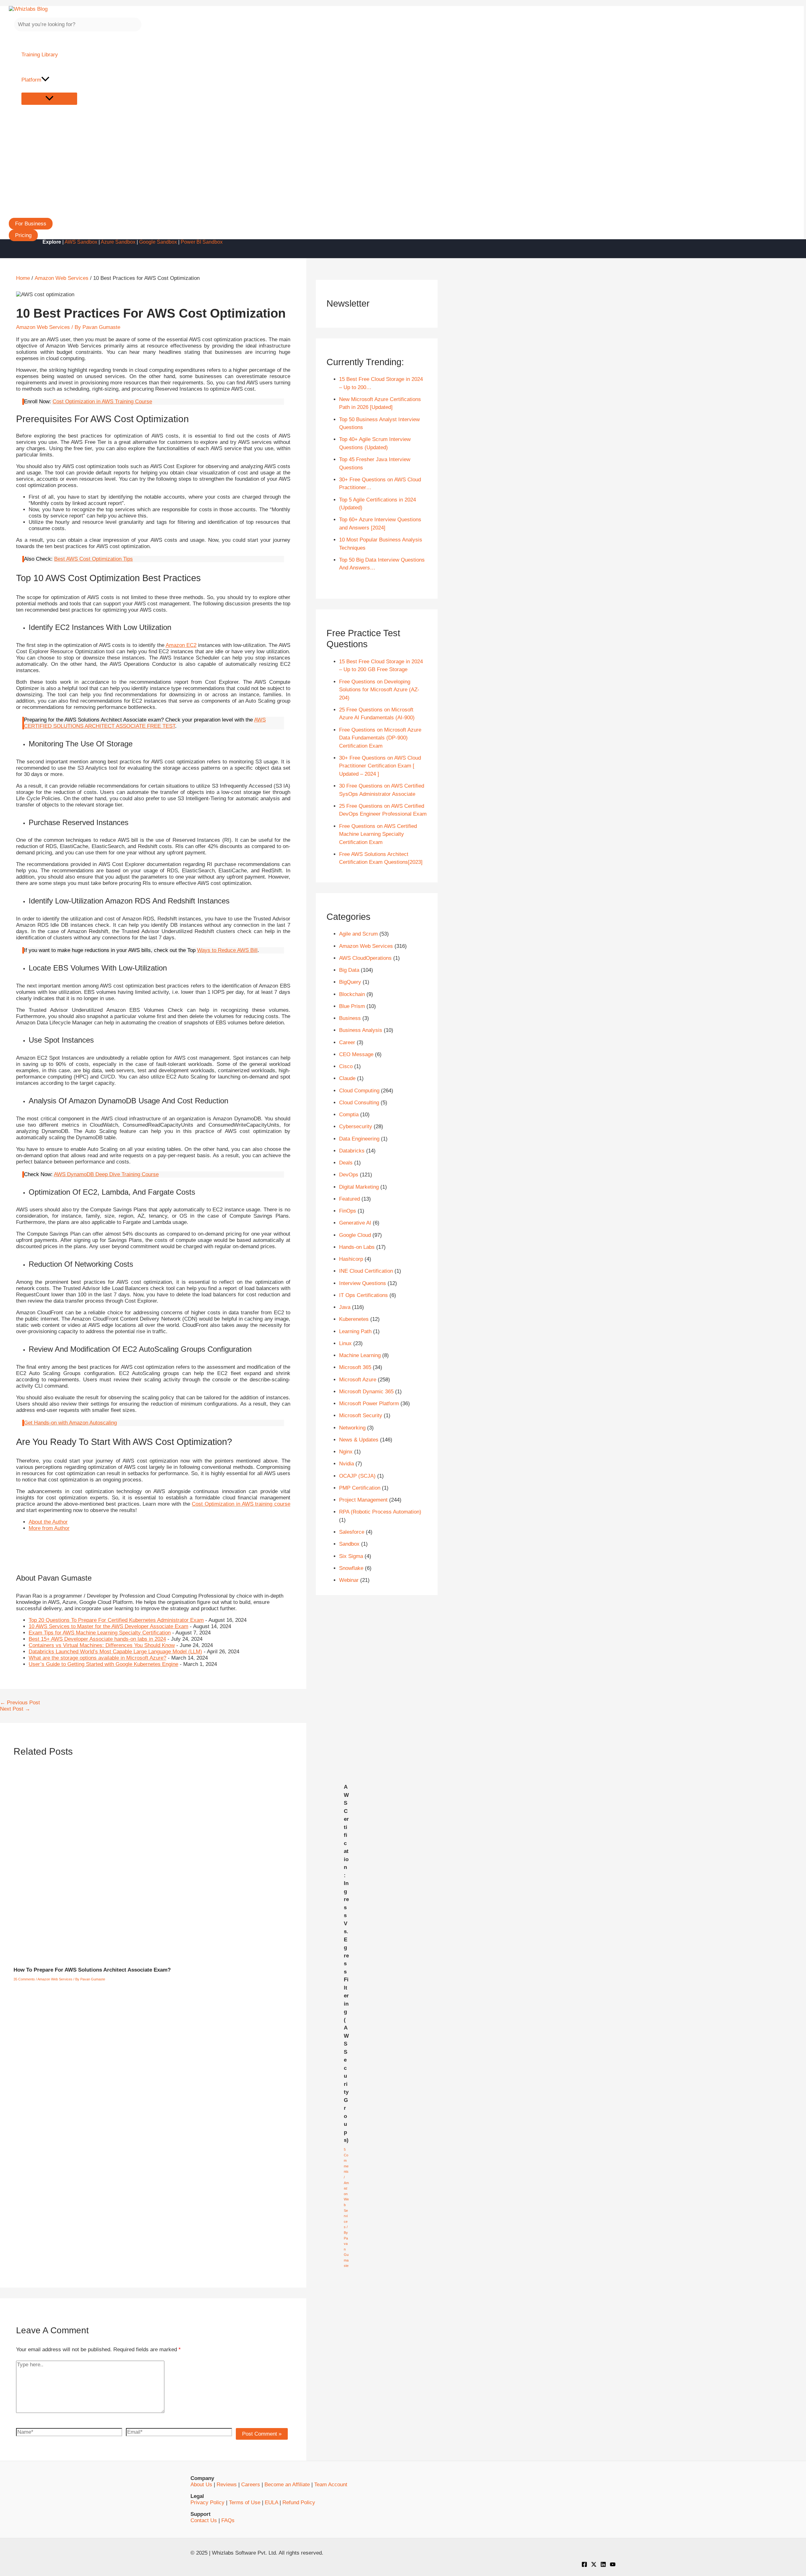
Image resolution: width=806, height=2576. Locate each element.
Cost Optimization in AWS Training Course (102, 402)
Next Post (15, 1709)
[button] (31, 224)
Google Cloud (355, 1235)
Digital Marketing (359, 1187)
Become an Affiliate (287, 2485)
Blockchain (352, 994)
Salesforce (352, 1532)
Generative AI (355, 1223)
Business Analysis (361, 1030)
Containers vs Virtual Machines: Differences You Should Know (102, 1645)
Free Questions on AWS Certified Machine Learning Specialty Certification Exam (378, 834)
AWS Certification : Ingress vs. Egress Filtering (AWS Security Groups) (346, 1964)
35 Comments (24, 1979)
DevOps (349, 1175)
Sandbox (349, 1544)
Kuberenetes (354, 1319)
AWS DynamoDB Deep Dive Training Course (106, 1174)
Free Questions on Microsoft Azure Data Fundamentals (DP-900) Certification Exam (380, 738)
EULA (271, 2502)
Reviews (227, 2485)
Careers (251, 2485)
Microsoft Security (361, 1415)
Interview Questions (363, 1283)
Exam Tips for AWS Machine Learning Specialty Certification (100, 1633)
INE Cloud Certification (366, 1271)
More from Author (49, 1528)
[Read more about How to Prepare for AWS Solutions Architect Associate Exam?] (175, 1957)
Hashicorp (351, 1259)
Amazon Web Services (43, 327)
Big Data (349, 970)
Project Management (363, 1500)
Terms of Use (245, 2502)
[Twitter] (594, 2565)
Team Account (331, 2485)
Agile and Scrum (358, 934)
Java (345, 1307)
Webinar (349, 1580)
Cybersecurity (356, 1127)
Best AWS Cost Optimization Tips (94, 559)
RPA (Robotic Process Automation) (380, 1512)
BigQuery (350, 982)
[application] (45, 80)
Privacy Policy (207, 2502)
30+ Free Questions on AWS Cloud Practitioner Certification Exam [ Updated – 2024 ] (380, 766)
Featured (349, 1199)
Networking (352, 1428)
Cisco (346, 1066)
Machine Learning (360, 1355)
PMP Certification (360, 1488)
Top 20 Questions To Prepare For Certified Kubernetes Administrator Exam (116, 1620)
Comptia (349, 1115)
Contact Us (204, 2520)
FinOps (348, 1211)
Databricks (352, 1151)
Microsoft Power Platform (369, 1404)
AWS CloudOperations (365, 958)
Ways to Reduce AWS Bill (227, 950)
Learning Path (355, 1331)
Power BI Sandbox (202, 242)
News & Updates (359, 1440)
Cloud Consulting (359, 1103)
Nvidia (346, 1464)
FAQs (228, 2520)
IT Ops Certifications (363, 1295)
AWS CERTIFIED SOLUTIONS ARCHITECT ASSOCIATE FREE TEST (145, 723)
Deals (346, 1163)
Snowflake (351, 1568)
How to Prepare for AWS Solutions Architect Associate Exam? (92, 1970)
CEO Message (356, 1054)
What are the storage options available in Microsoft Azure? (97, 1658)
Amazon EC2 (181, 645)
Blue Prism (352, 1006)
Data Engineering (359, 1139)
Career (347, 1042)
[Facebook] (584, 2565)
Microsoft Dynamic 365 (366, 1392)
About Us (201, 2485)
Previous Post (20, 1703)
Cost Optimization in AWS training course (241, 1504)
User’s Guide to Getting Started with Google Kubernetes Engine (103, 1664)
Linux (345, 1343)
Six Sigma (351, 1556)
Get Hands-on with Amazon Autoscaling (70, 1423)
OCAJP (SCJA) (357, 1476)
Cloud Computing (359, 1091)
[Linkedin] (603, 2565)
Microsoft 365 (355, 1367)
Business (350, 1018)
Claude (347, 1078)
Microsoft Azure (358, 1380)
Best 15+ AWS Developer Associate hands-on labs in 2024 (97, 1639)
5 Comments (346, 2160)
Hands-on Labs (357, 1247)
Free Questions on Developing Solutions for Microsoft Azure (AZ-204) (379, 690)
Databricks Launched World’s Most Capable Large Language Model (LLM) (115, 1652)
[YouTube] (613, 2565)
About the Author (48, 1522)
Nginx (346, 1452)
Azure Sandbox (118, 242)
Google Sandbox (158, 242)
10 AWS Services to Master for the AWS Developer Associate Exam (108, 1626)
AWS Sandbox (81, 242)
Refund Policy (299, 2502)
